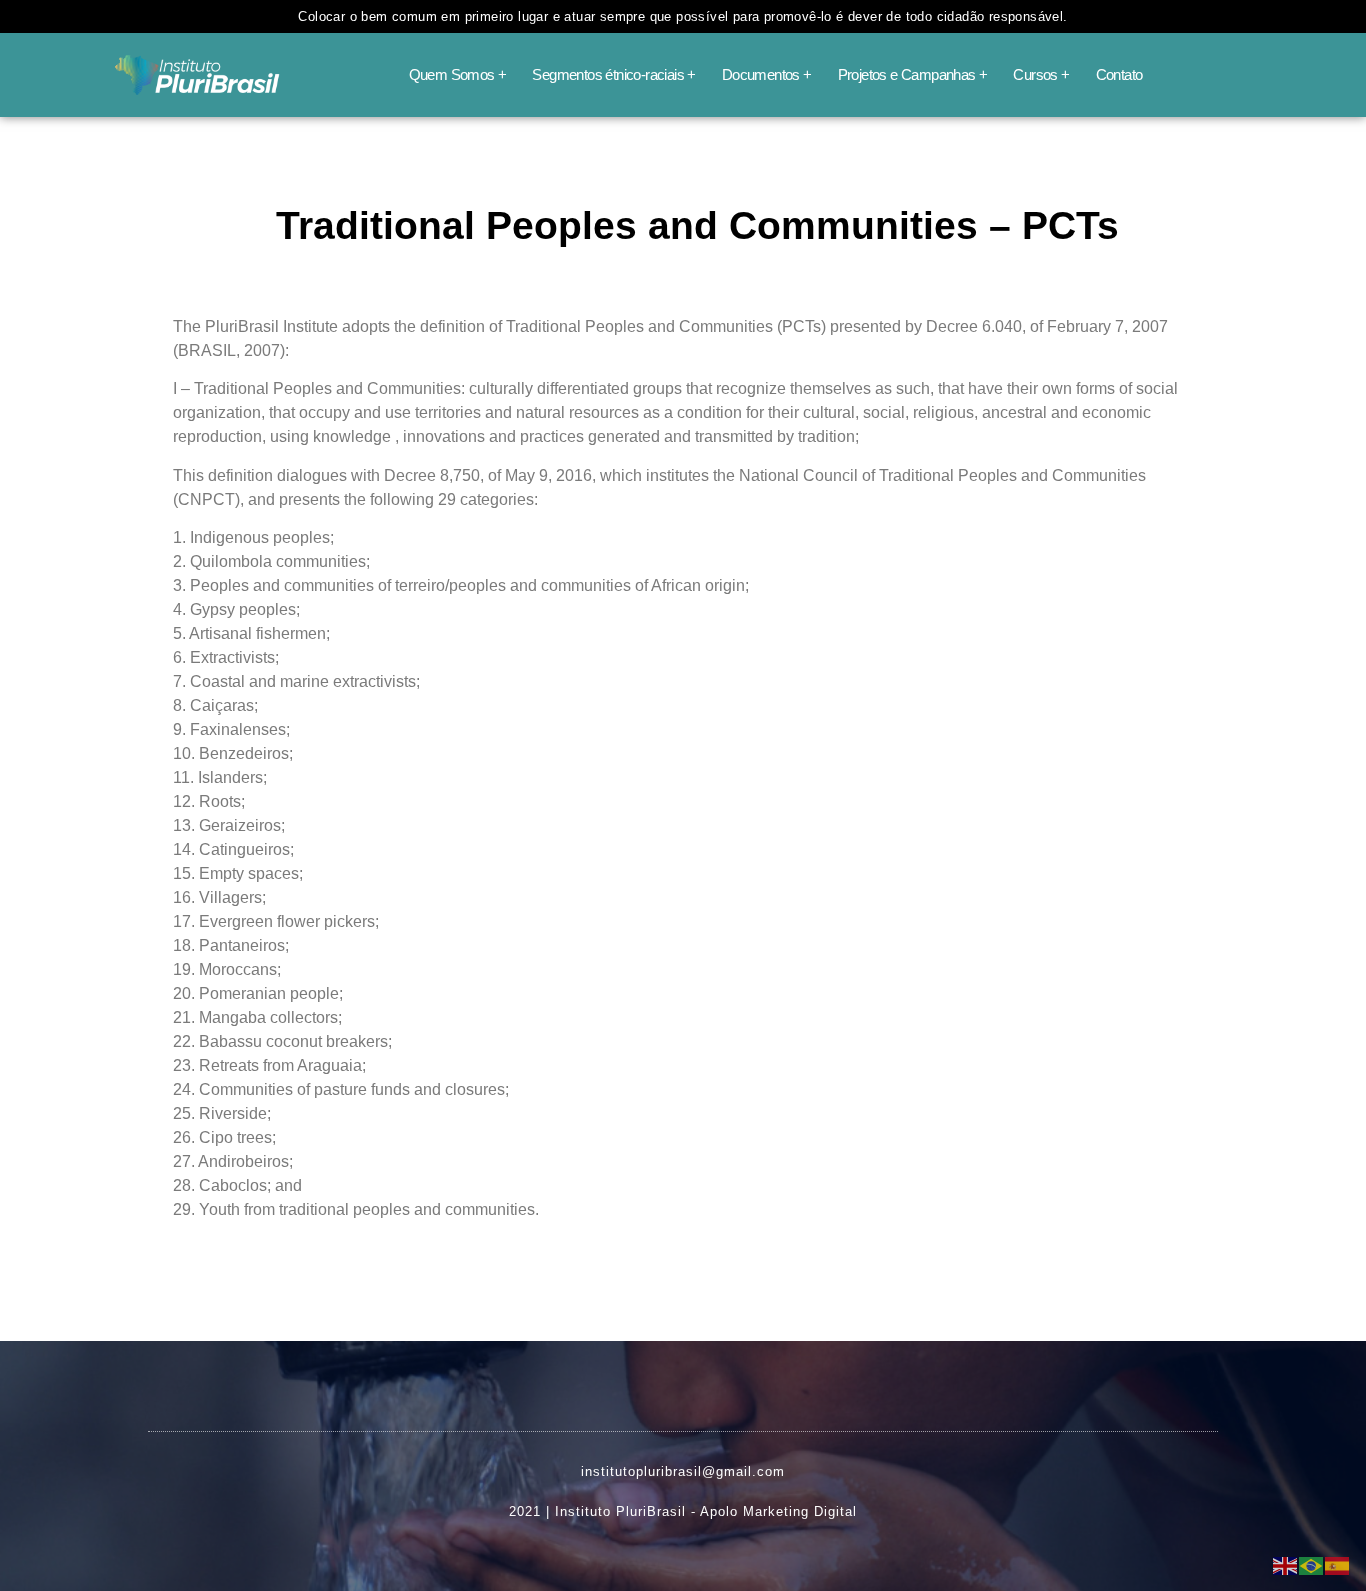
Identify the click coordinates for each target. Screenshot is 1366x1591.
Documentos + (767, 74)
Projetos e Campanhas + (913, 74)
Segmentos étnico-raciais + (613, 74)
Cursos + (1041, 74)
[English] (1286, 1564)
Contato (1119, 74)
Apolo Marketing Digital (778, 1511)
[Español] (1338, 1564)
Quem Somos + (458, 74)
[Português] (1312, 1564)
